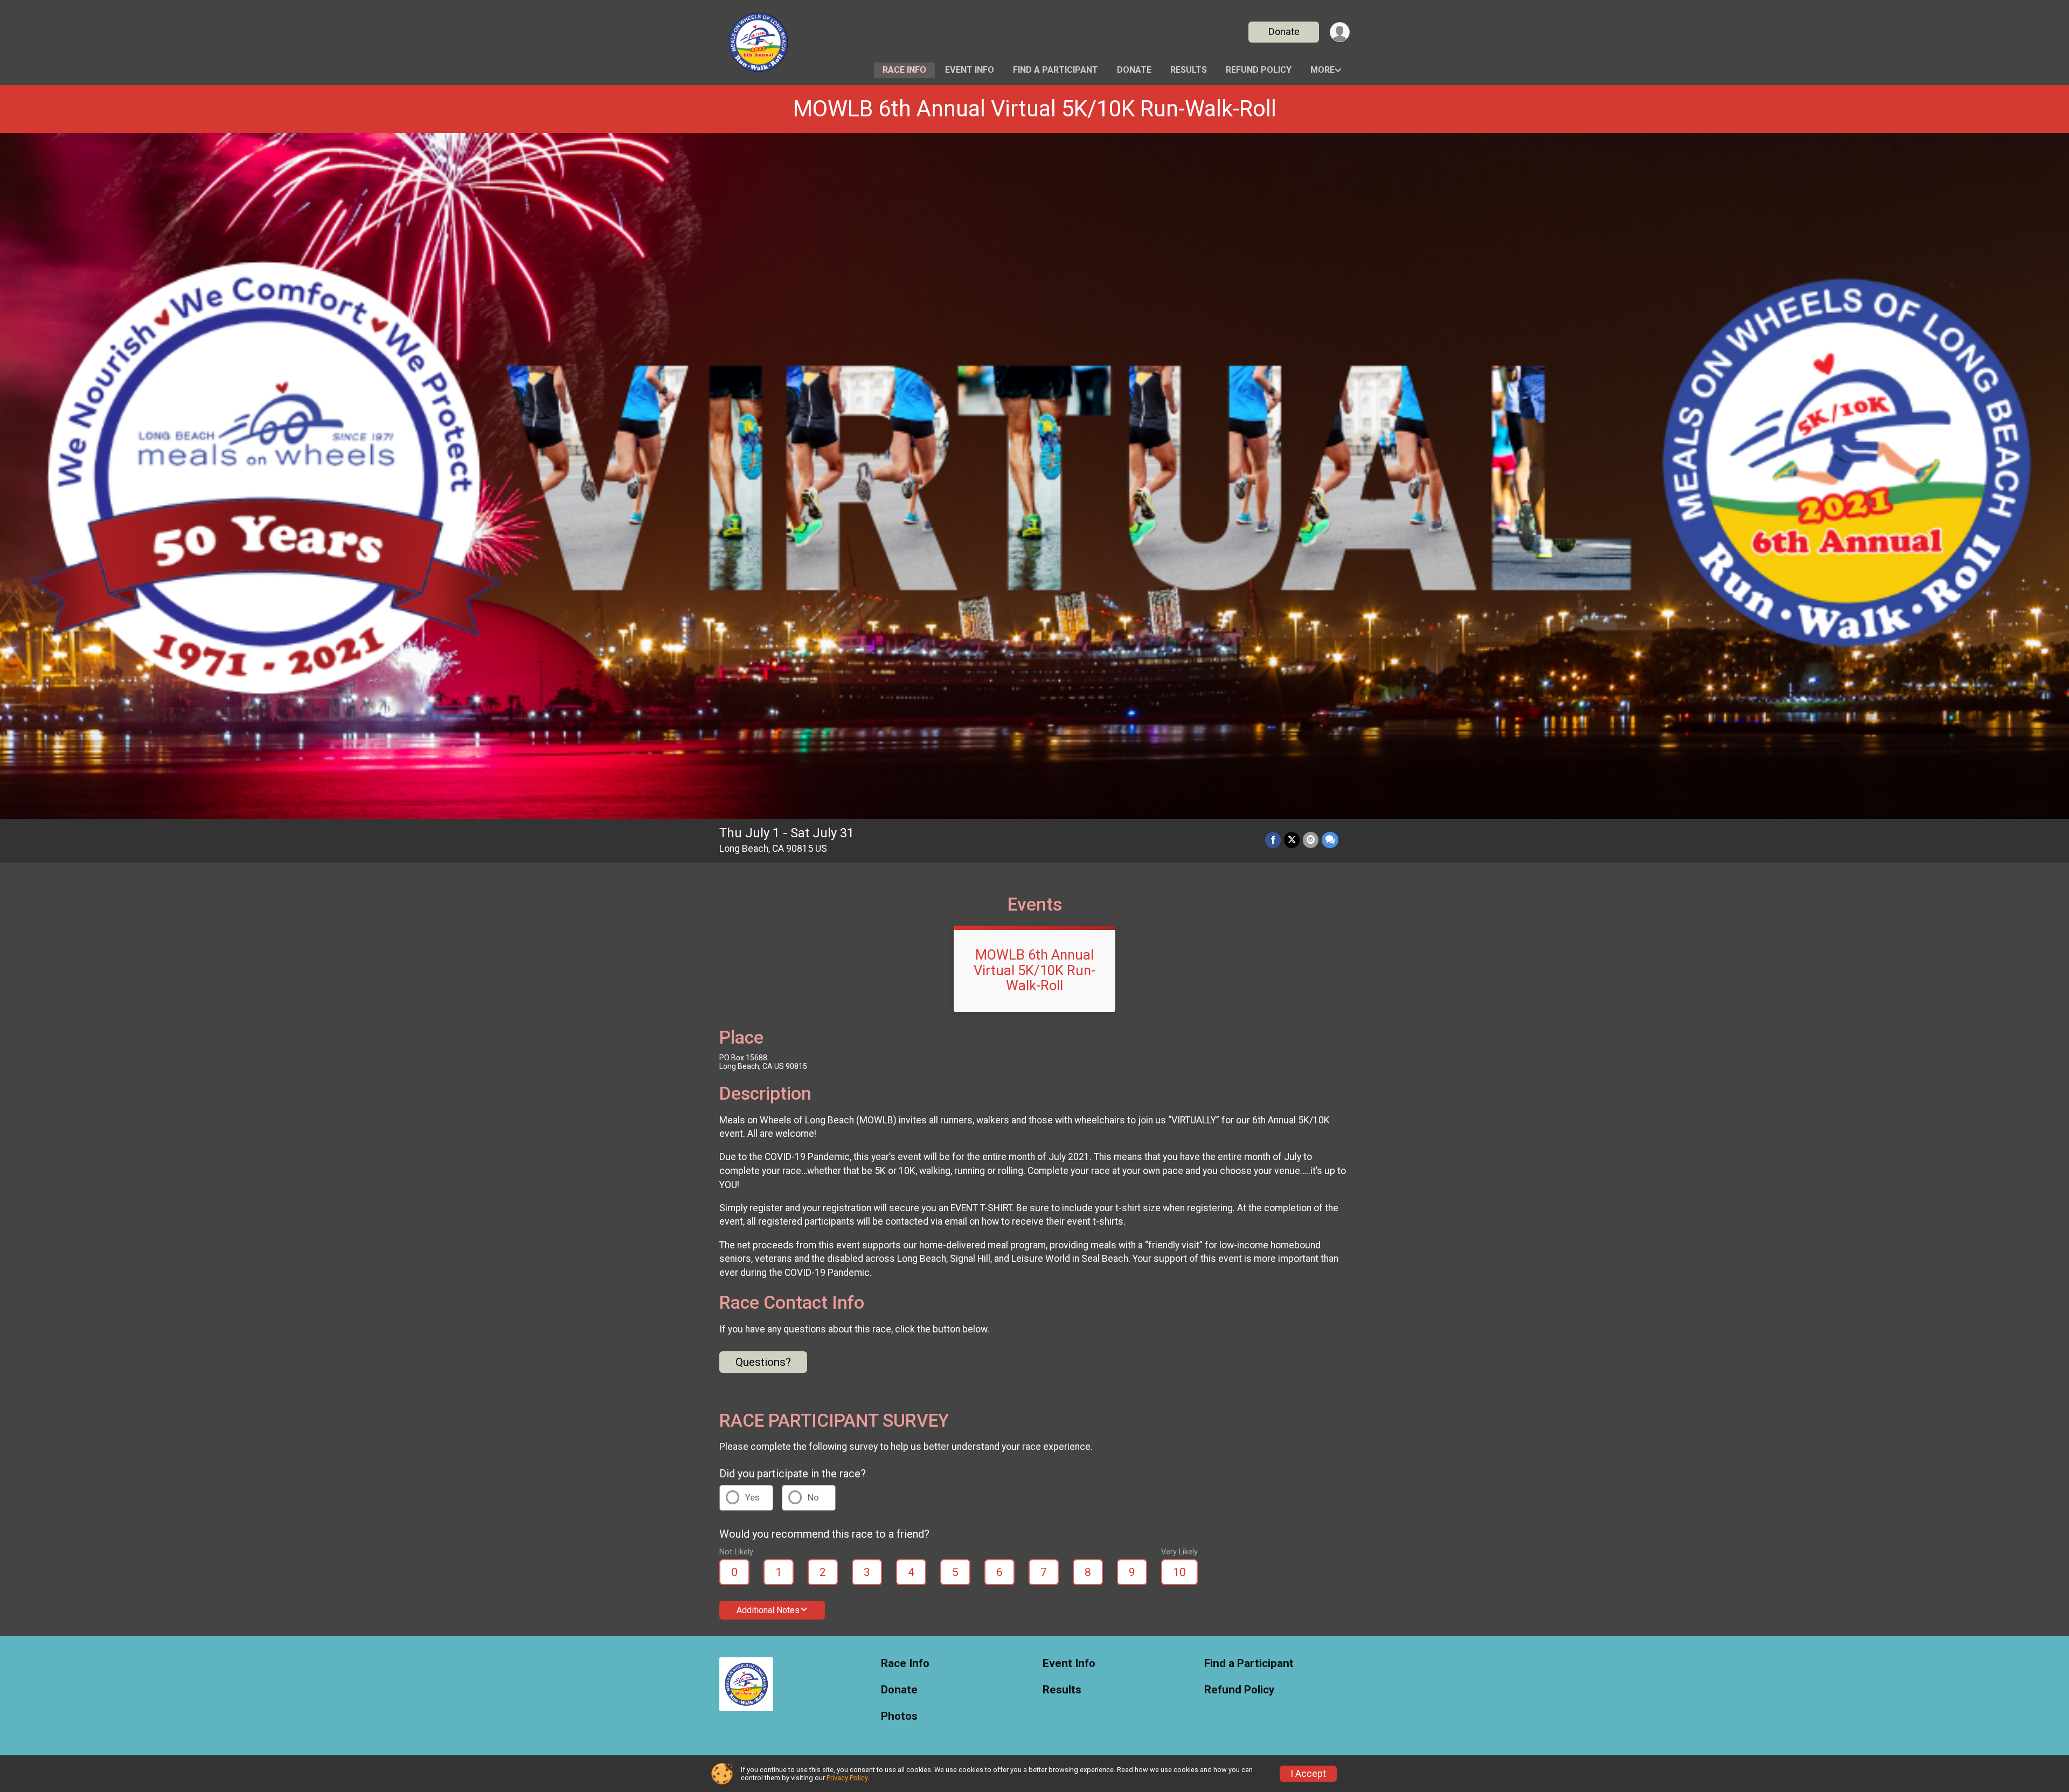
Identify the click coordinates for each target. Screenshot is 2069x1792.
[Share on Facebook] (1273, 840)
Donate (1284, 32)
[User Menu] (1340, 32)
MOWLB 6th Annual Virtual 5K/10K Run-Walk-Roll (1035, 109)
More (1322, 70)
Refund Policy (1259, 70)
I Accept (1308, 1774)
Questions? (763, 1362)
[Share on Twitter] (1292, 840)
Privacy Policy (847, 1778)
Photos (899, 1716)
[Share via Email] (1311, 840)
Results (1189, 70)
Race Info (904, 70)
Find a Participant (1056, 70)
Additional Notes (768, 1610)
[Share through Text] (1330, 840)
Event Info (970, 70)
